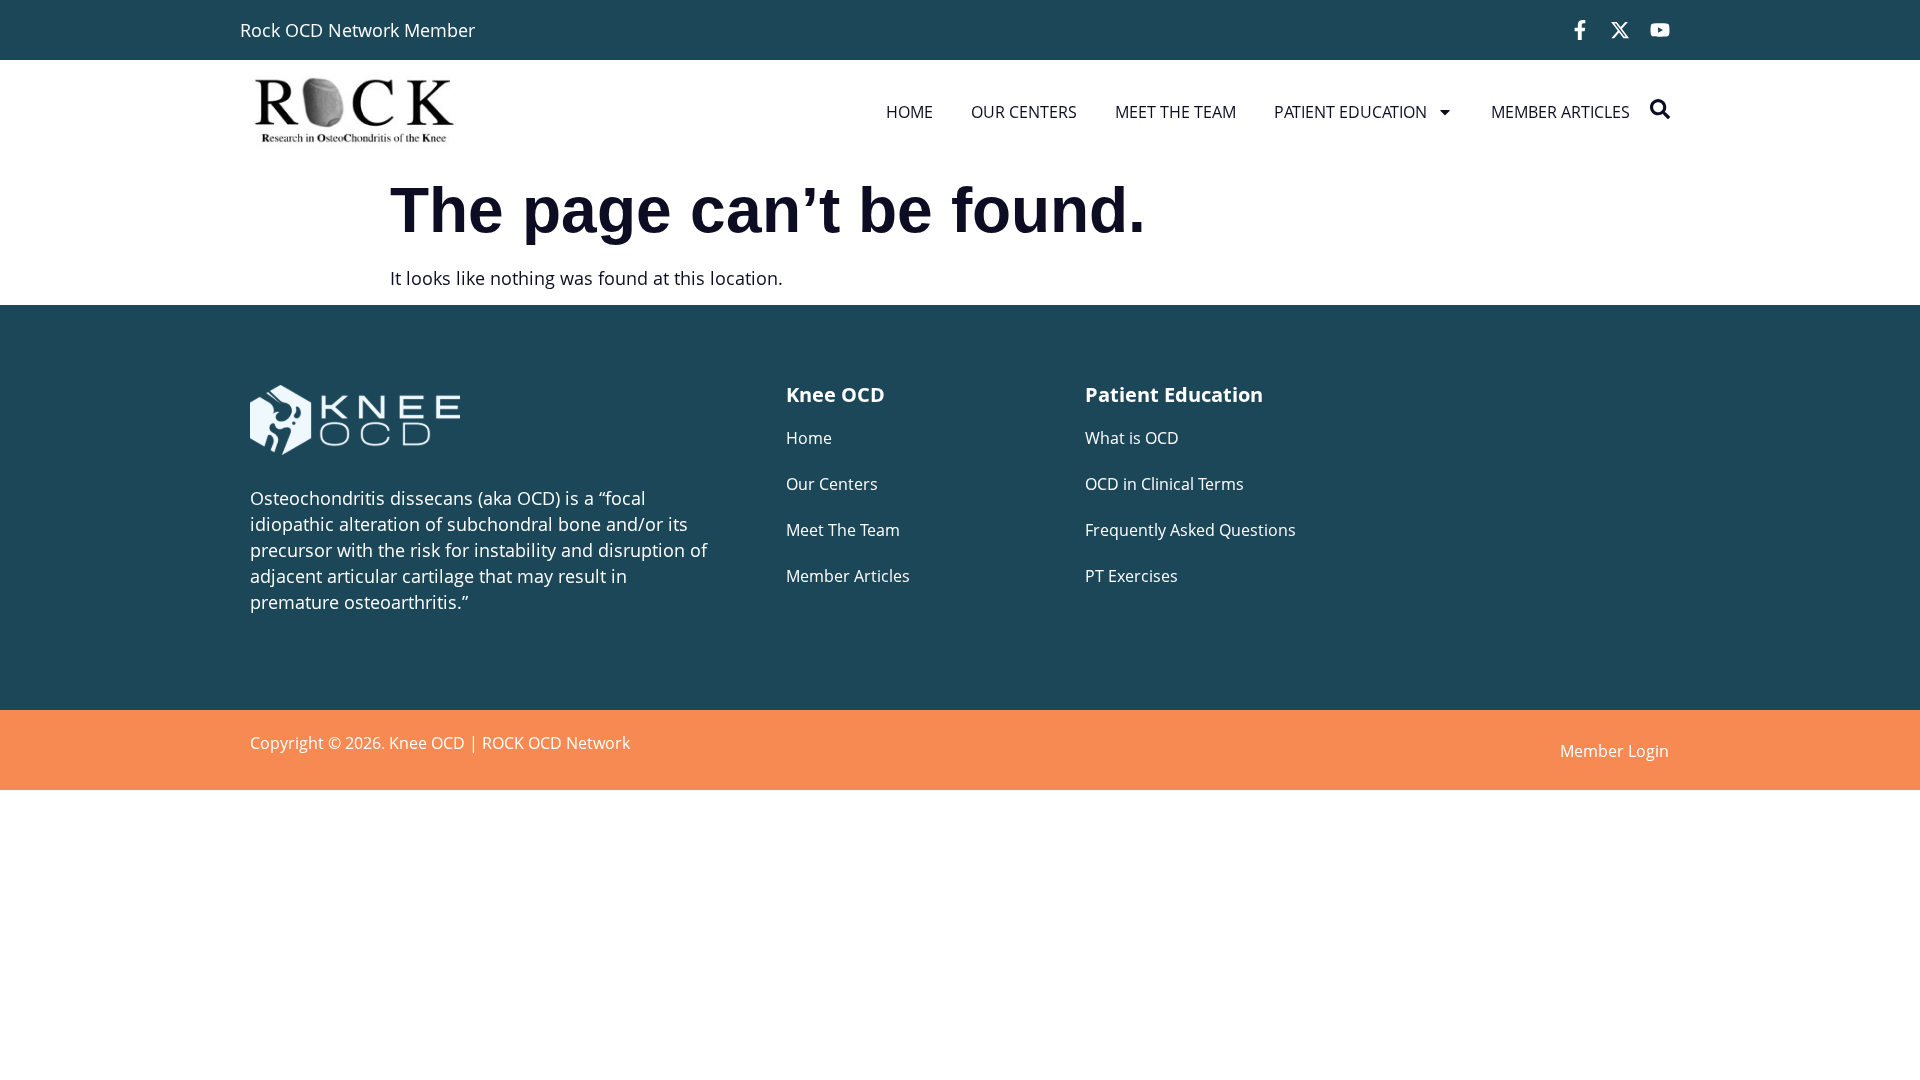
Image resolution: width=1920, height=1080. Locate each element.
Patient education (1350, 112)
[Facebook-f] (1580, 30)
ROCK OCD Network (556, 743)
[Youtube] (1660, 30)
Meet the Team (1175, 112)
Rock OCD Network (319, 30)
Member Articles (1560, 112)
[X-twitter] (1620, 30)
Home (909, 112)
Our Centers (1024, 112)
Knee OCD (835, 394)
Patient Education (1174, 394)
